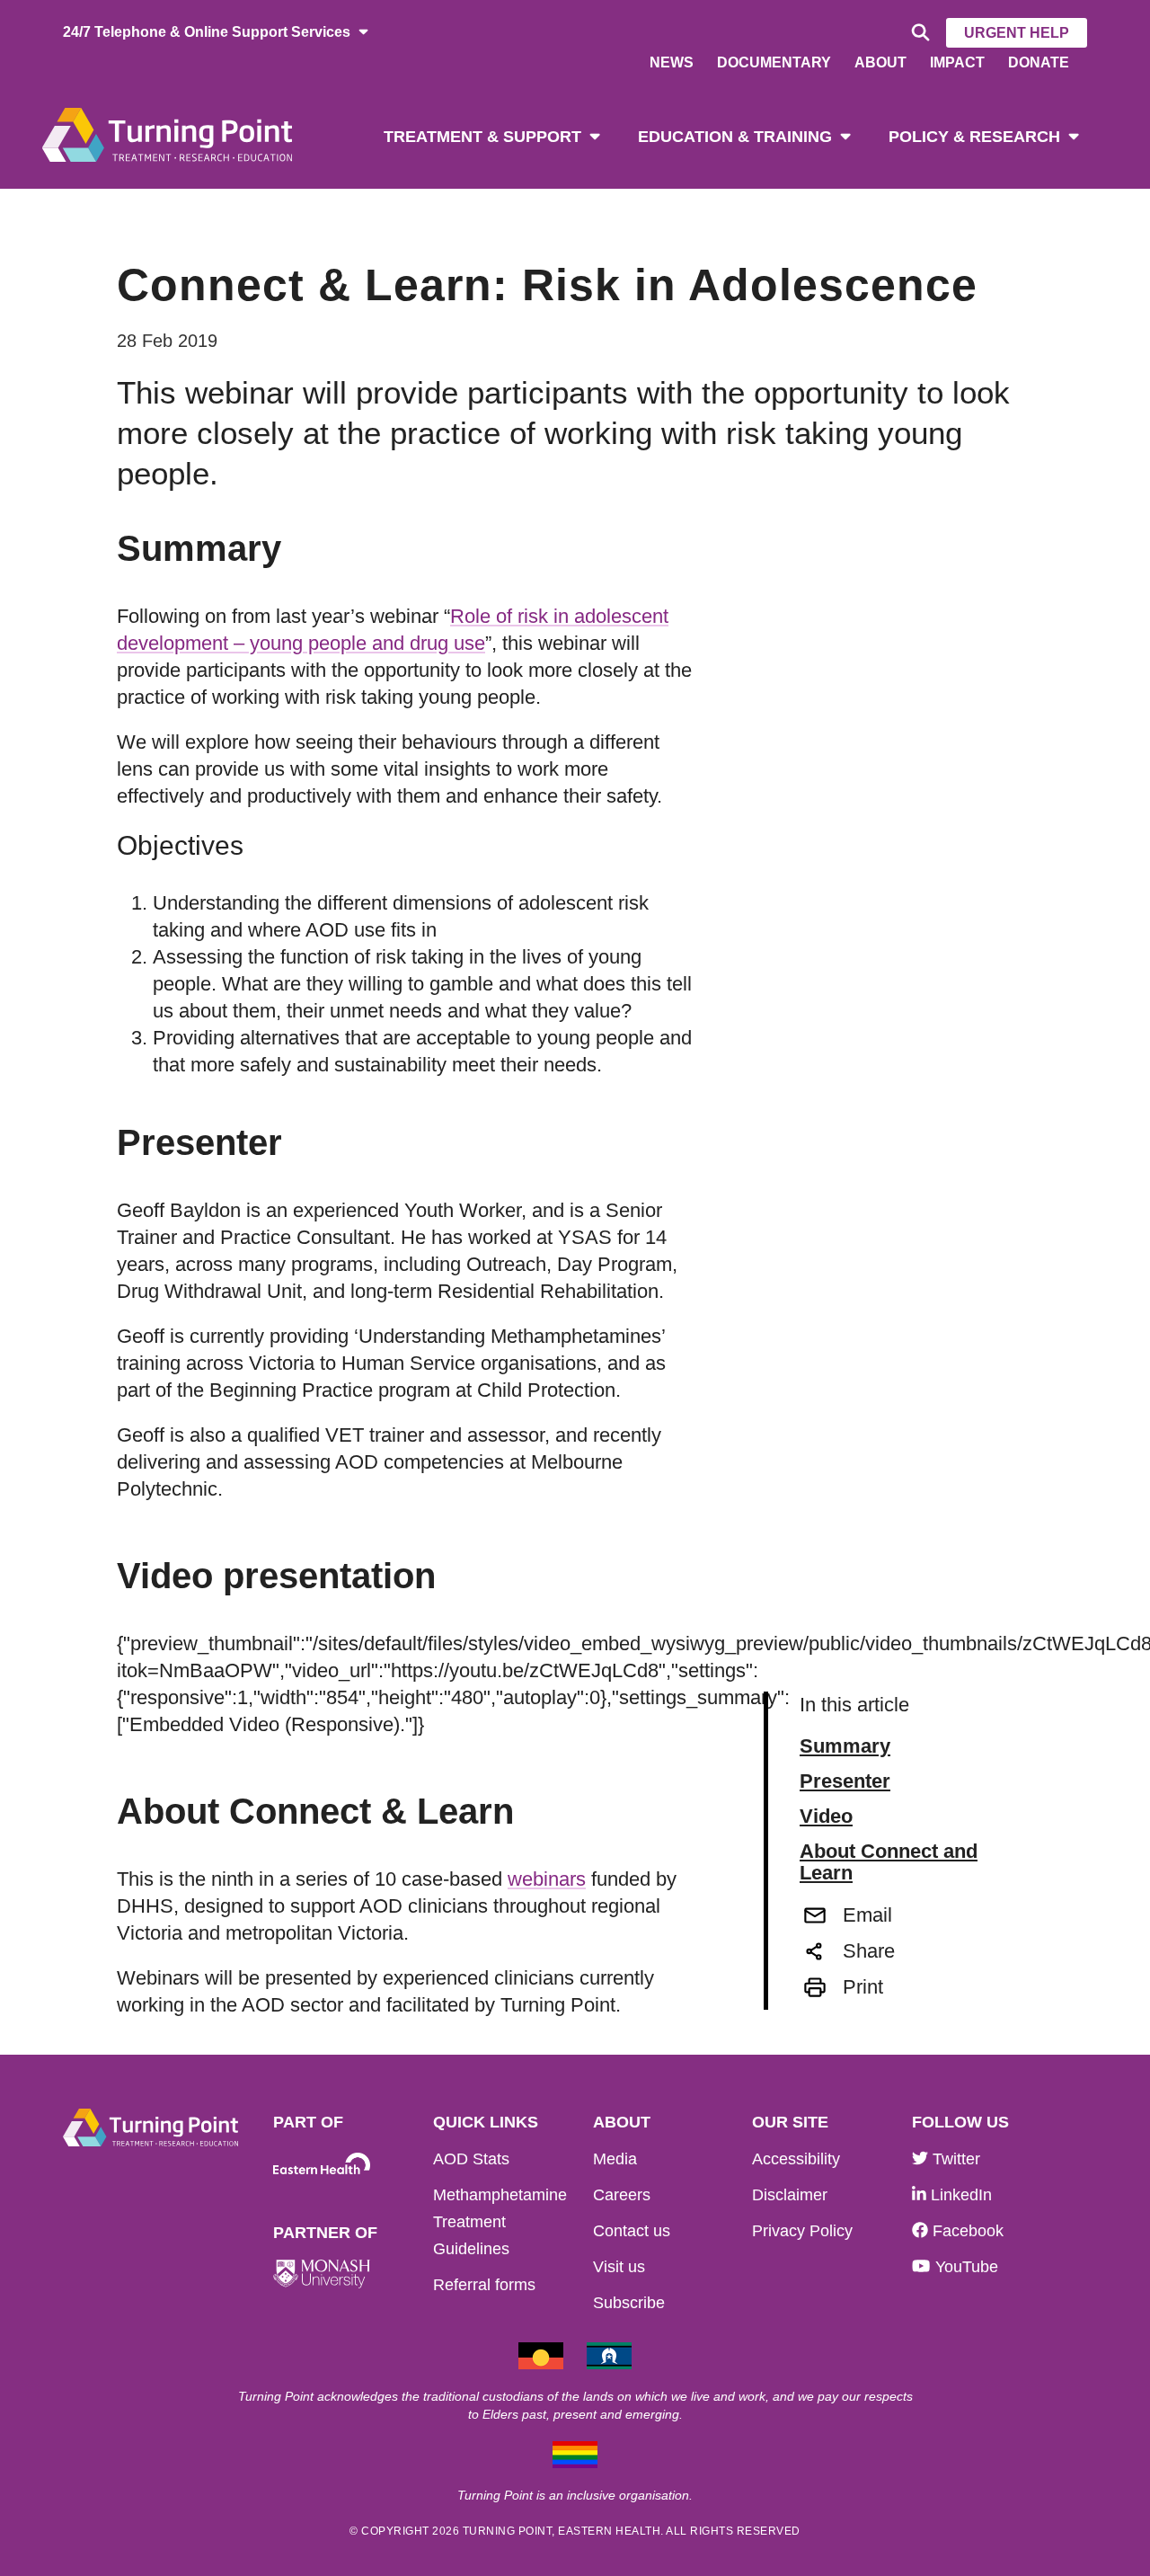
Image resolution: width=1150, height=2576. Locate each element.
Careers (622, 2195)
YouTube (964, 2267)
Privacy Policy (802, 2231)
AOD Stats (471, 2159)
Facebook (966, 2231)
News (672, 62)
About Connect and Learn (889, 1862)
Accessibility (796, 2159)
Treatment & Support (482, 137)
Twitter (954, 2159)
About (880, 62)
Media (615, 2159)
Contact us (632, 2231)
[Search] (918, 33)
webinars (547, 1879)
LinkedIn (959, 2195)
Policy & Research (974, 137)
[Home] (167, 133)
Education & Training (735, 137)
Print (863, 1987)
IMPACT (957, 62)
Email (867, 1915)
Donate (1039, 62)
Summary (845, 1746)
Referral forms (484, 2285)
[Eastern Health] (322, 2164)
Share (869, 1951)
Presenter (845, 1781)
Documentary (774, 62)
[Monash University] (322, 2274)
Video (826, 1817)
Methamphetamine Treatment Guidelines (500, 2222)
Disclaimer (790, 2195)
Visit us (619, 2267)
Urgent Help (1017, 33)
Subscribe (629, 2303)
